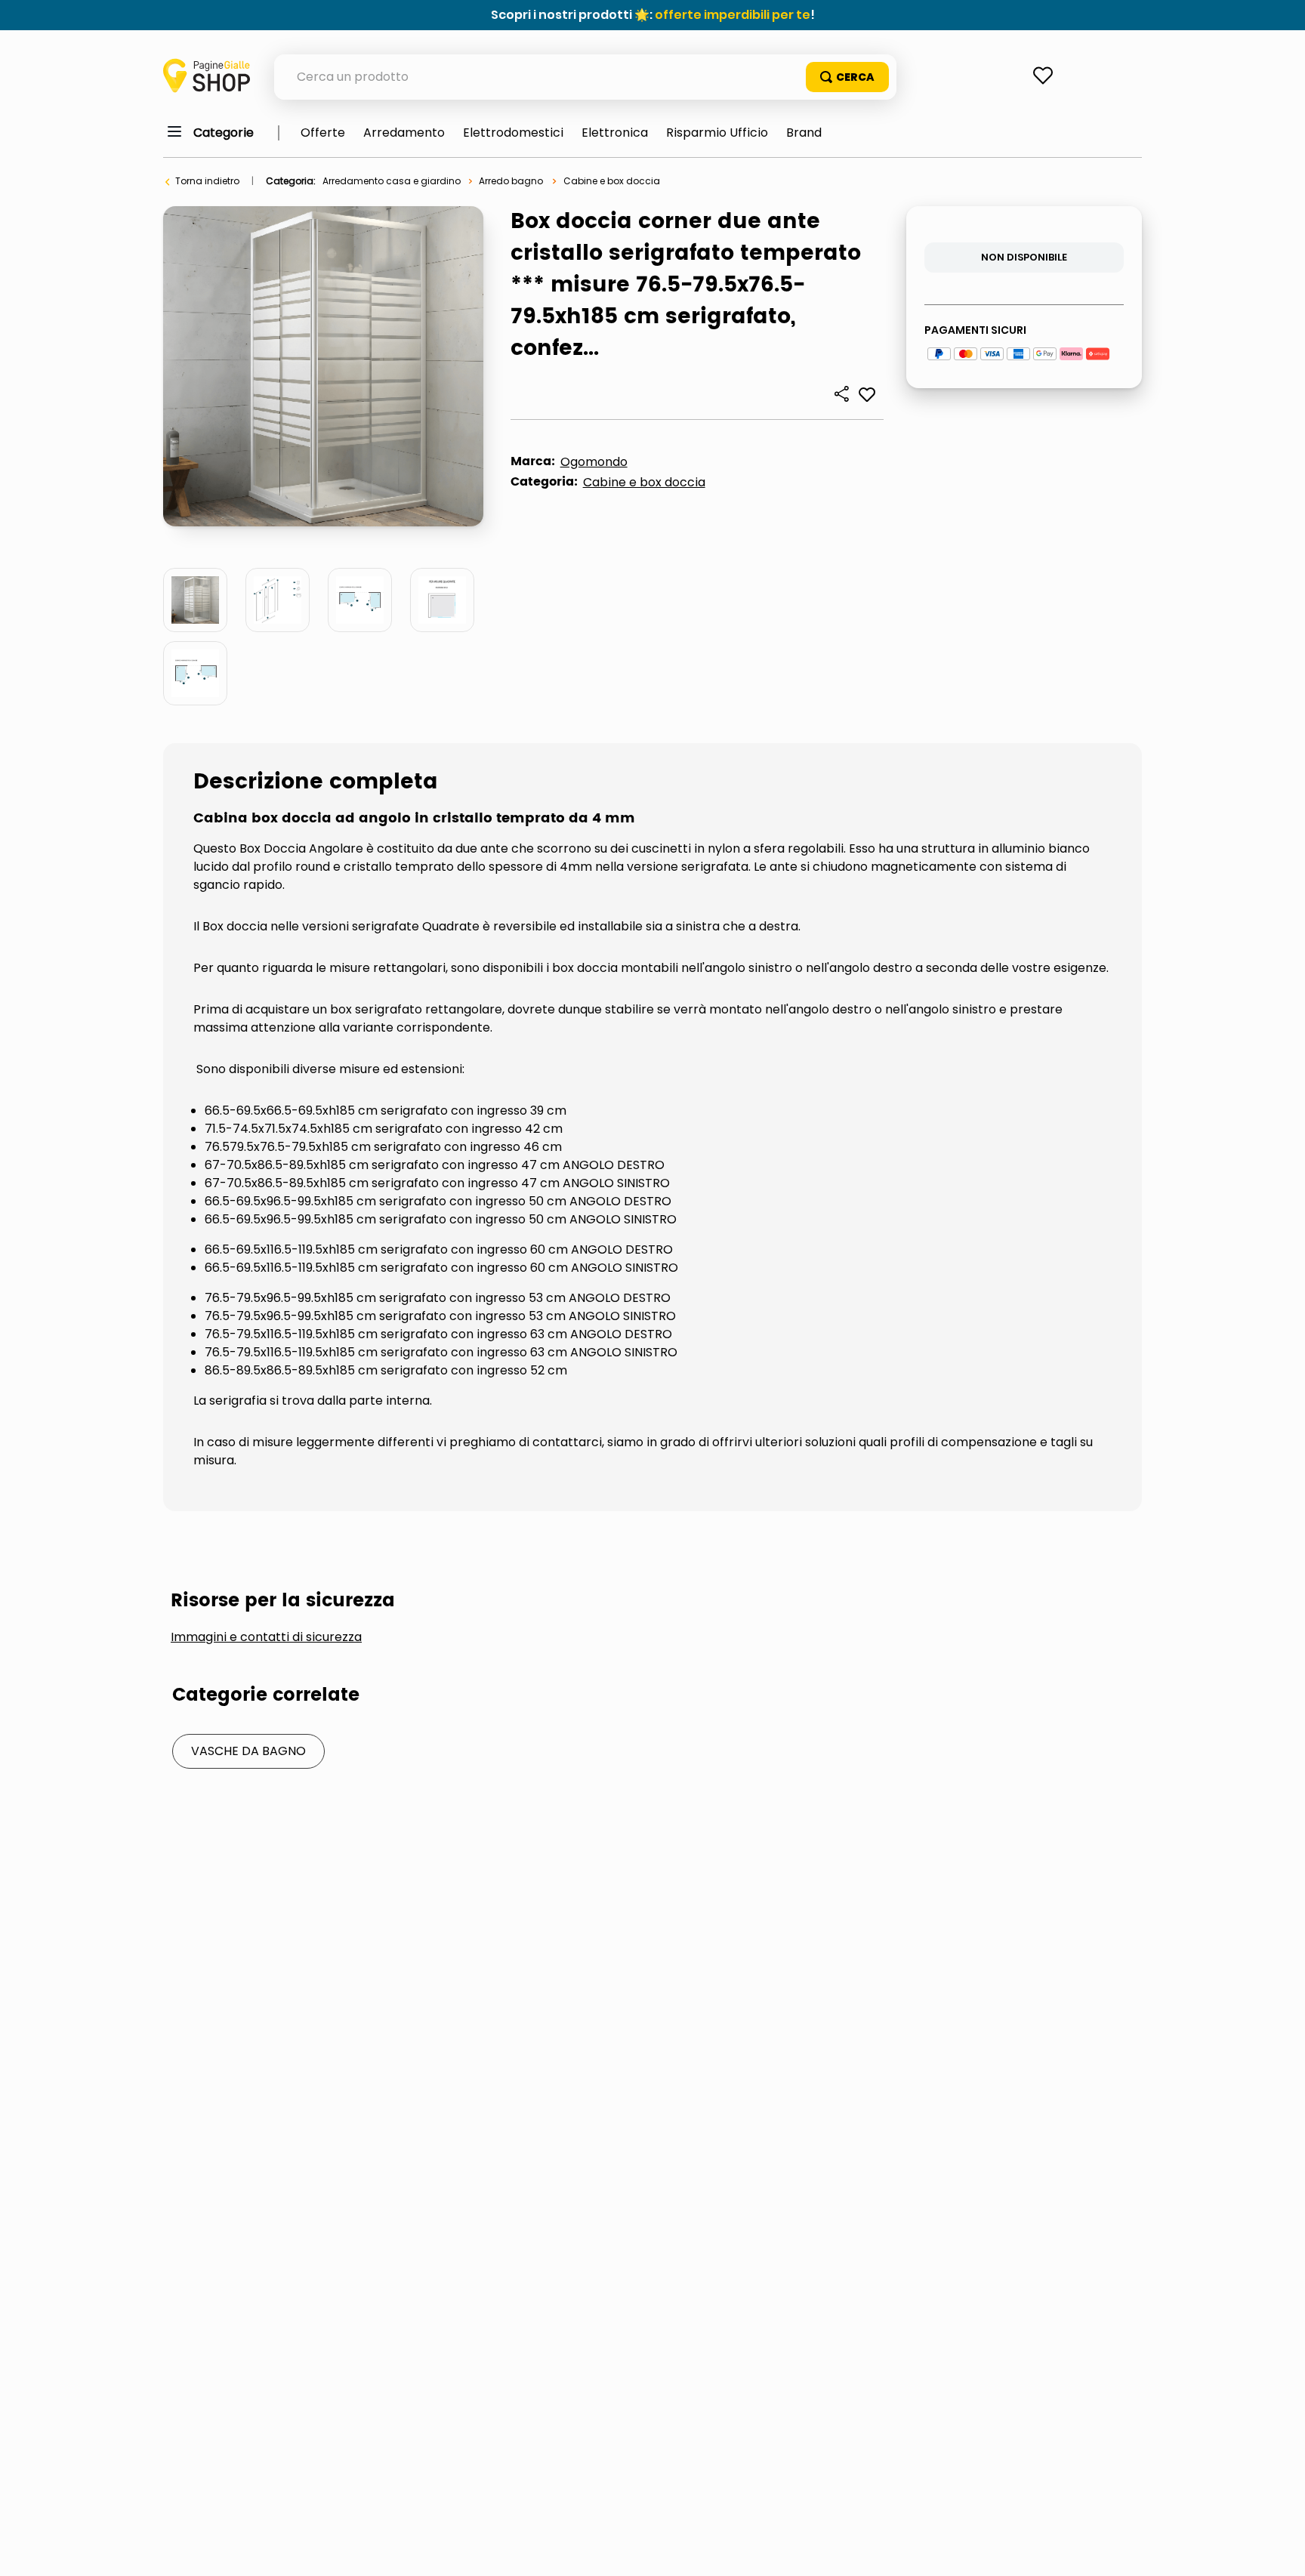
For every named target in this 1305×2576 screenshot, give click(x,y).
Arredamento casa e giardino (392, 181)
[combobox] (585, 77)
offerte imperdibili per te (733, 15)
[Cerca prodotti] (847, 77)
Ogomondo (594, 462)
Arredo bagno (511, 181)
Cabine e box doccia (612, 181)
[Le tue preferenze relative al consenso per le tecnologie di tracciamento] (1279, 2550)
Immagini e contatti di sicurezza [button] (266, 1637)
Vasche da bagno (248, 1751)
